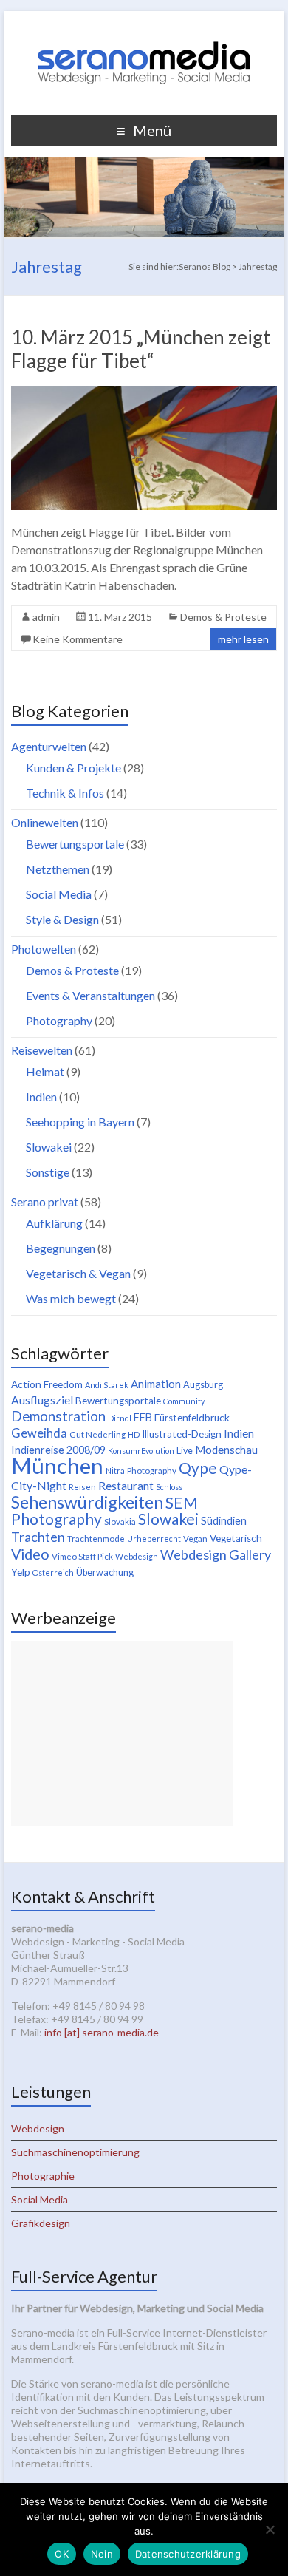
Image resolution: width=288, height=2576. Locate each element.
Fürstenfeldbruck (192, 1418)
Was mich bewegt (71, 1298)
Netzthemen (58, 869)
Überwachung (105, 1573)
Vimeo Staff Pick (82, 1556)
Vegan (195, 1539)
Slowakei (49, 1147)
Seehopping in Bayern (80, 1122)
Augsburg (203, 1385)
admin (46, 617)
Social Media (59, 894)
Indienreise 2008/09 (58, 1450)
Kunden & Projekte (73, 768)
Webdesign (137, 1556)
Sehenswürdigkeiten (87, 1502)
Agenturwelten (49, 746)
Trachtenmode (96, 1539)
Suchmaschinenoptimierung (75, 2152)
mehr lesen (243, 639)
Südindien (224, 1521)
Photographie (43, 2176)
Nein (102, 2554)
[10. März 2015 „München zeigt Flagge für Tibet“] (144, 393)
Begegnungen (61, 1248)
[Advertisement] (122, 1733)
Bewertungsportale (75, 844)
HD (134, 1434)
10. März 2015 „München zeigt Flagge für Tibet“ (141, 349)
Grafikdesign (41, 2223)
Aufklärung (54, 1223)
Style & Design (62, 919)
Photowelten (44, 949)
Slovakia (120, 1522)
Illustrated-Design (182, 1434)
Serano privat (45, 1202)
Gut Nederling (97, 1434)
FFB (143, 1417)
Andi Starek (107, 1385)
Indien (41, 1097)
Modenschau (226, 1450)
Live (185, 1451)
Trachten (38, 1537)
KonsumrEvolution (141, 1451)
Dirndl (120, 1418)
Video (30, 1554)
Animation (156, 1384)
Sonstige (48, 1172)
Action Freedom (47, 1384)
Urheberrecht (154, 1539)
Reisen (82, 1487)
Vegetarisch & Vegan (78, 1273)
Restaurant (126, 1485)
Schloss (169, 1487)
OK (62, 2554)
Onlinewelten (45, 822)
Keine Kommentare (78, 639)
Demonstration (58, 1416)
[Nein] (270, 2529)
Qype (198, 1468)
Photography (59, 1020)
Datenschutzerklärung (188, 2554)
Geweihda (39, 1433)
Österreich (53, 1573)
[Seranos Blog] (144, 29)
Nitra (115, 1471)
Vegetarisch (236, 1538)
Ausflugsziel (42, 1400)
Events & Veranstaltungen (90, 995)
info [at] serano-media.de (102, 2032)
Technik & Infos (65, 793)
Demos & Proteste (223, 617)
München (57, 1465)
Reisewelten (42, 1050)
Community (184, 1401)
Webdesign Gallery (216, 1554)
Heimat (45, 1071)
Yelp (21, 1572)
